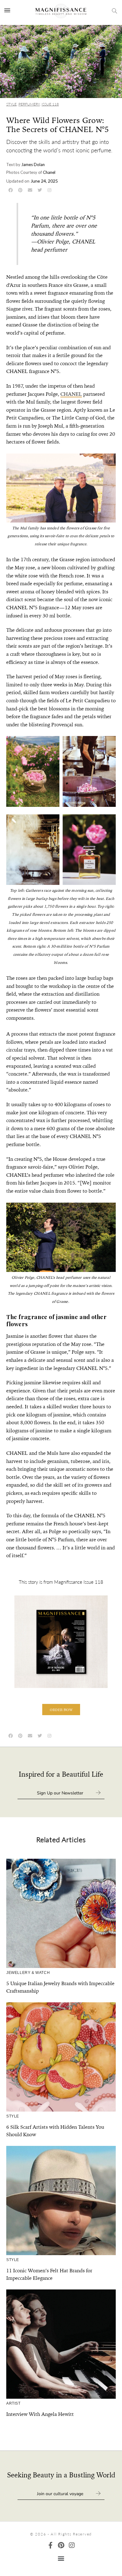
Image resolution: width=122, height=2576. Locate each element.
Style (11, 104)
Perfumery (29, 104)
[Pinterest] (61, 2545)
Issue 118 (50, 104)
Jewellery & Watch (28, 1973)
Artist (13, 2403)
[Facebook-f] (51, 2545)
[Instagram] (72, 2545)
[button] (61, 1710)
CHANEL (71, 394)
